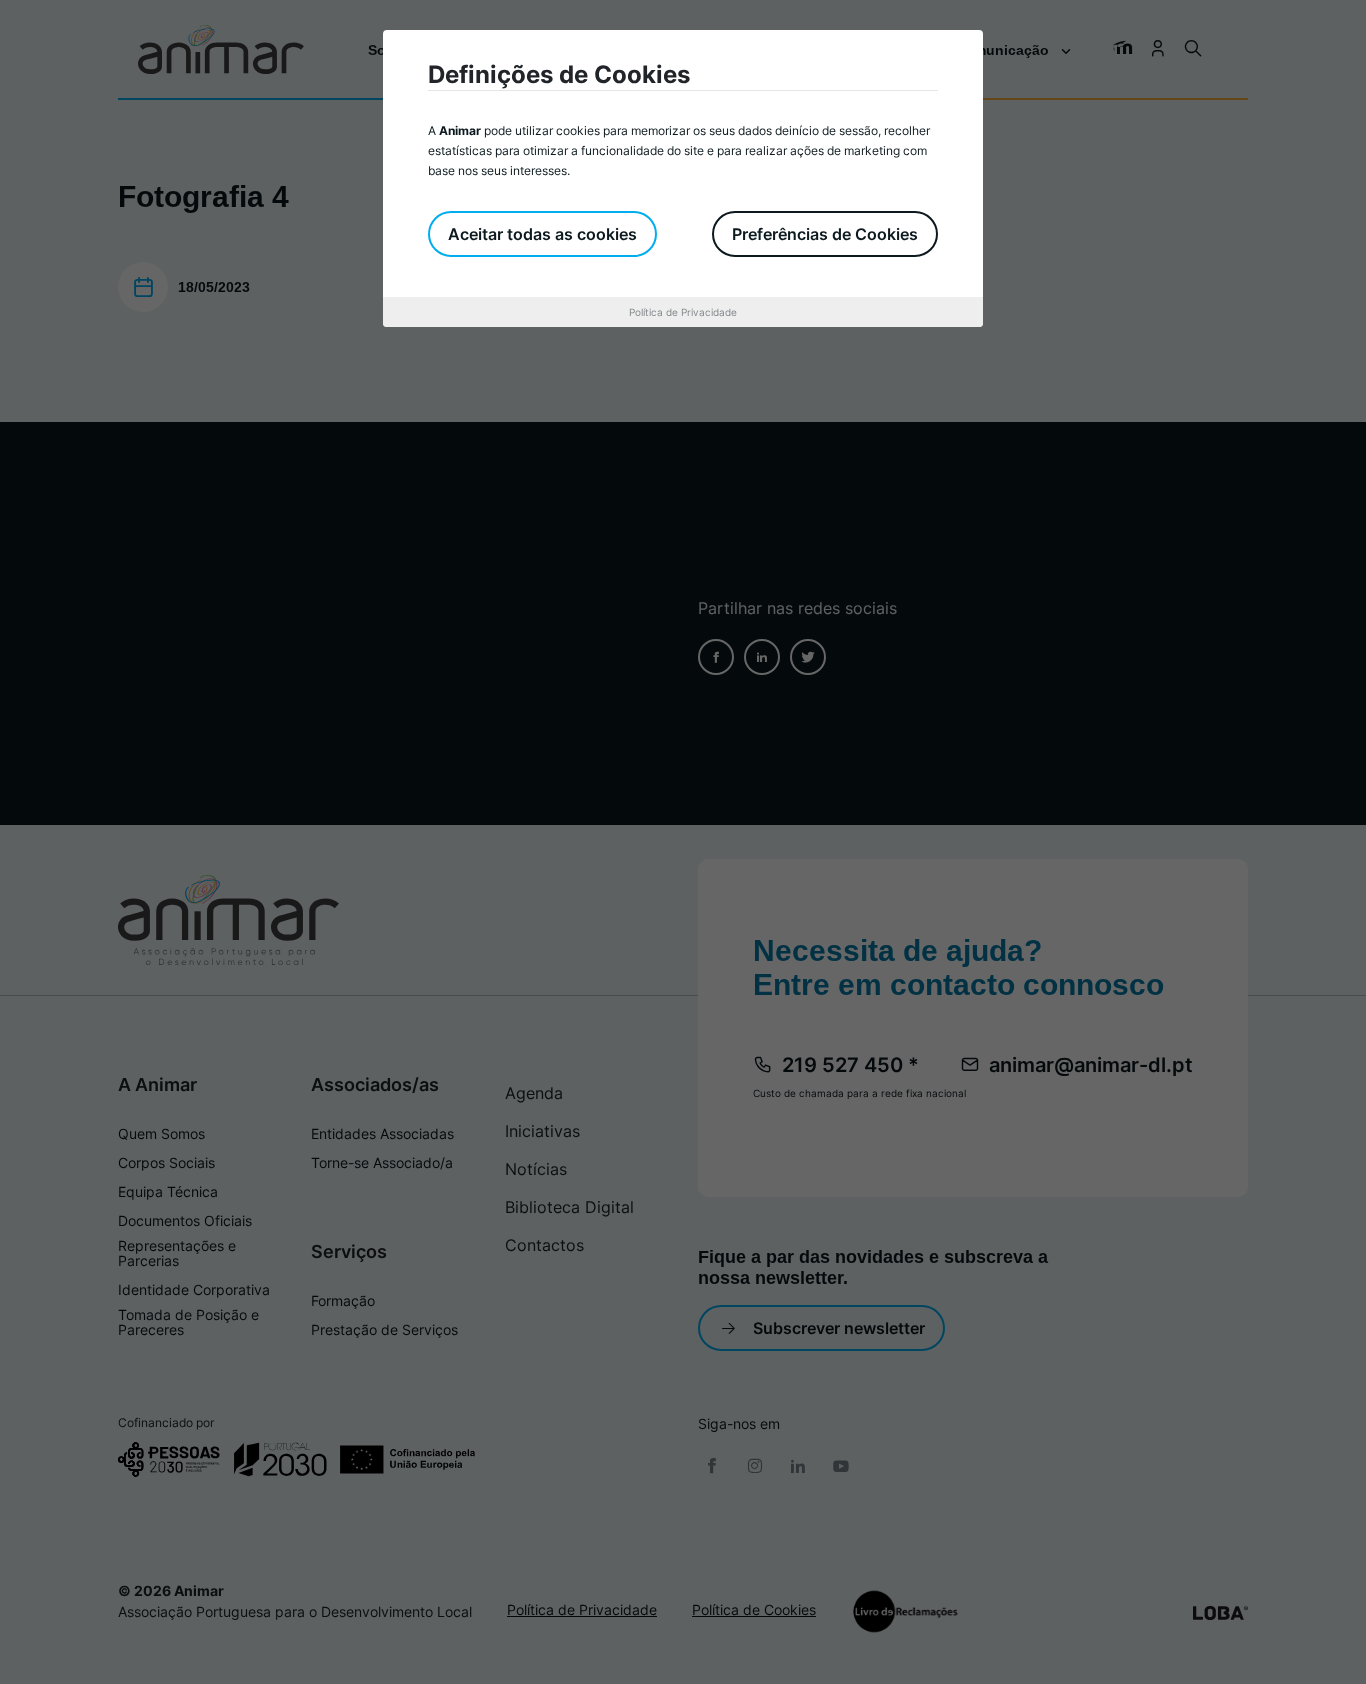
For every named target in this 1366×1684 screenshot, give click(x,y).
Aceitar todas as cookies (542, 234)
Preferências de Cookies (825, 234)
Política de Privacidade (683, 312)
